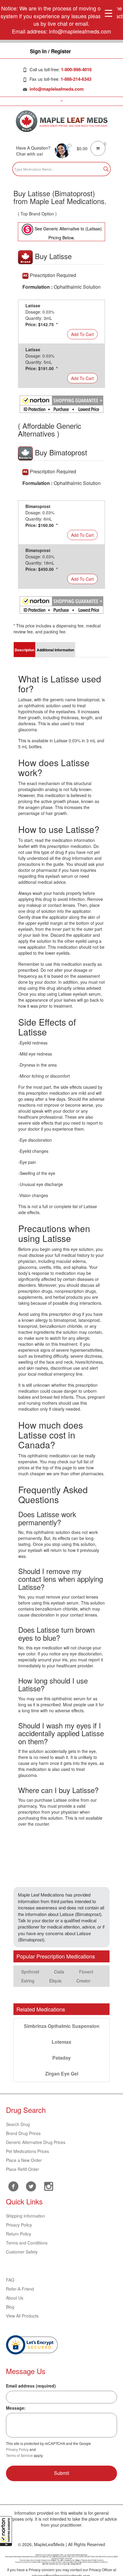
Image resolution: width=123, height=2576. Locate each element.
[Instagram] (49, 2186)
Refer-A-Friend (20, 2289)
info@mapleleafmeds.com (57, 89)
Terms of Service (19, 2455)
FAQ (10, 2280)
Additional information (55, 650)
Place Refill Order (23, 2169)
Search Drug (18, 2124)
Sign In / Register (50, 51)
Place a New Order (24, 2160)
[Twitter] (31, 2186)
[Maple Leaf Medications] (62, 121)
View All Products (22, 2316)
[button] (6, 2531)
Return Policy (19, 2234)
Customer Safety (22, 2252)
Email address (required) (31, 2386)
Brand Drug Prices (23, 2133)
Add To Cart (82, 334)
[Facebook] (13, 2186)
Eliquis (55, 1981)
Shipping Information (26, 2216)
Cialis (59, 1972)
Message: (16, 2408)
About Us (15, 2298)
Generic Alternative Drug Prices (36, 2142)
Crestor (83, 1981)
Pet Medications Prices (27, 2151)
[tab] (24, 650)
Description (24, 650)
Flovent (86, 1972)
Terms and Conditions (27, 2243)
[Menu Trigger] (109, 13)
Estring (28, 1981)
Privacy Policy (19, 2225)
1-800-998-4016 (76, 69)
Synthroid (30, 1972)
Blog (10, 2307)
